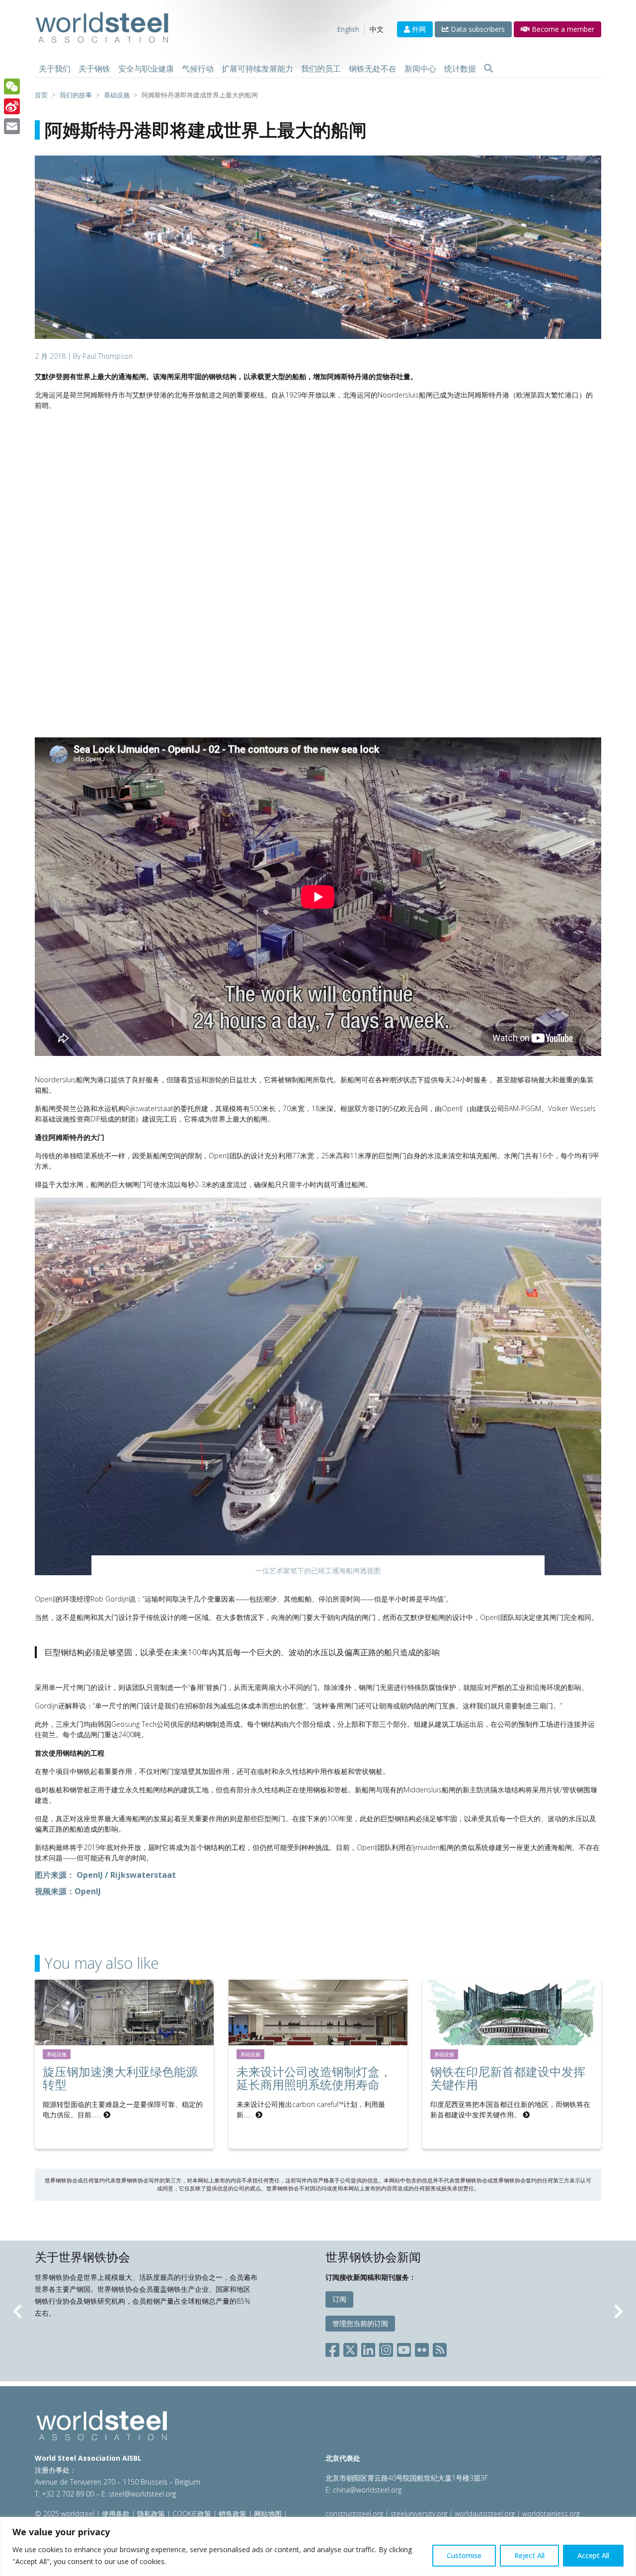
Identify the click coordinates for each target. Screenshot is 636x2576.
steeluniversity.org (419, 2514)
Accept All (593, 2555)
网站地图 (268, 2514)
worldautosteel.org (486, 2514)
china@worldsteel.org (367, 2490)
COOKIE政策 (192, 2514)
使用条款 (116, 2514)
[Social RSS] (440, 2348)
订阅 (339, 2299)
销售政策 (233, 2514)
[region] (318, 2546)
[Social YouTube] (404, 2348)
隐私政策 (151, 2514)
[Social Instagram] (386, 2348)
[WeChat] (12, 86)
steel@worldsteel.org (142, 2494)
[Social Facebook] (334, 2348)
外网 (418, 29)
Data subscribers (477, 29)
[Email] (12, 126)
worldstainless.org (551, 2514)
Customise (464, 2555)
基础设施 (57, 2054)
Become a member (562, 29)
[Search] (488, 69)
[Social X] (350, 2348)
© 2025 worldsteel (66, 2514)
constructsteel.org (354, 2514)
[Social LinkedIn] (368, 2348)
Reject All (529, 2555)
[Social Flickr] (422, 2348)
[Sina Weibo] (12, 106)
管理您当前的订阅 (360, 2323)
